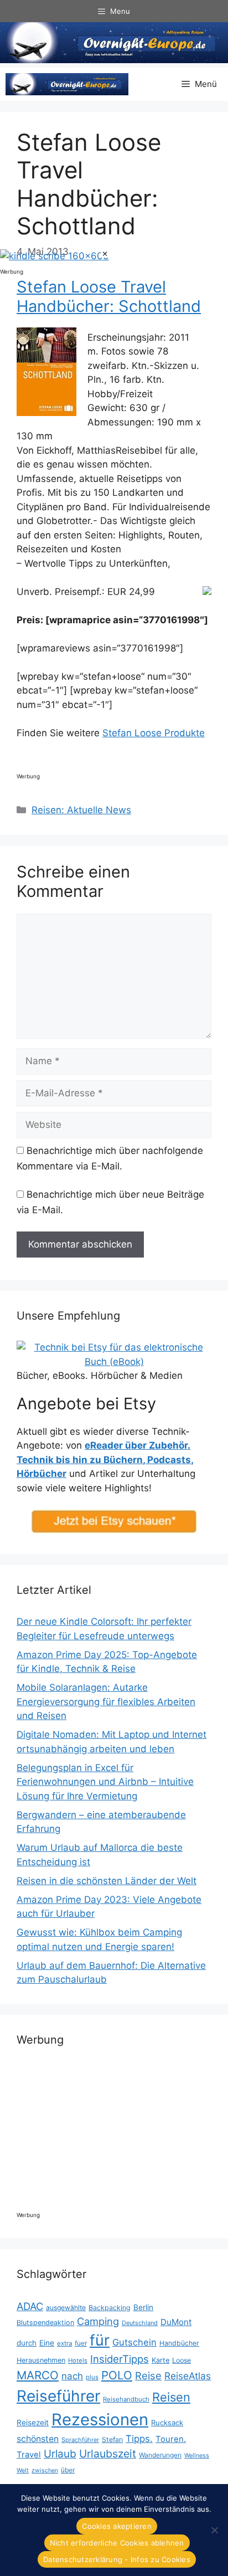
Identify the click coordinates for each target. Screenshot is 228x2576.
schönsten (38, 2439)
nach (72, 2376)
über (68, 2470)
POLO (117, 2375)
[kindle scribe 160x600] (55, 256)
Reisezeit (33, 2423)
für (100, 2340)
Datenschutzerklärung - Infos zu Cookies (117, 2559)
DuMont (176, 2322)
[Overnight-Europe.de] (67, 84)
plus (92, 2377)
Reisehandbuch (126, 2399)
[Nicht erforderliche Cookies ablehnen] (214, 2530)
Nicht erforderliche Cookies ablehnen (117, 2543)
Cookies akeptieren (117, 2526)
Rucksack (167, 2423)
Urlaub (60, 2454)
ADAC (30, 2306)
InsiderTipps (120, 2359)
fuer (81, 2343)
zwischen (45, 2470)
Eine (47, 2343)
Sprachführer (80, 2440)
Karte (160, 2360)
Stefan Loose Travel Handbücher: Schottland (109, 296)
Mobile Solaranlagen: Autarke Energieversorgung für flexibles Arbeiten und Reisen (106, 1702)
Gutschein (134, 2342)
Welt (23, 2470)
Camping (98, 2321)
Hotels (78, 2361)
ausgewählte (66, 2308)
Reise (148, 2375)
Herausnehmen (41, 2360)
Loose (182, 2360)
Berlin (143, 2307)
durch (27, 2343)
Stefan (112, 2439)
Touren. (171, 2439)
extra (64, 2343)
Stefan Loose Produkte (154, 733)
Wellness (197, 2456)
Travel (29, 2455)
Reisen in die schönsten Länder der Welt (107, 1881)
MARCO (38, 2375)
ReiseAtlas (188, 2376)
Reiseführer (58, 2396)
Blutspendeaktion (45, 2323)
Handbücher (179, 2343)
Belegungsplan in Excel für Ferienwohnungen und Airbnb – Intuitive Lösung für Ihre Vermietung (105, 1782)
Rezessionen (100, 2420)
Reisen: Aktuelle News (81, 810)
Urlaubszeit (108, 2454)
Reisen (171, 2397)
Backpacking (110, 2308)
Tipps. (139, 2439)
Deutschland (140, 2323)
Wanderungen (160, 2455)
